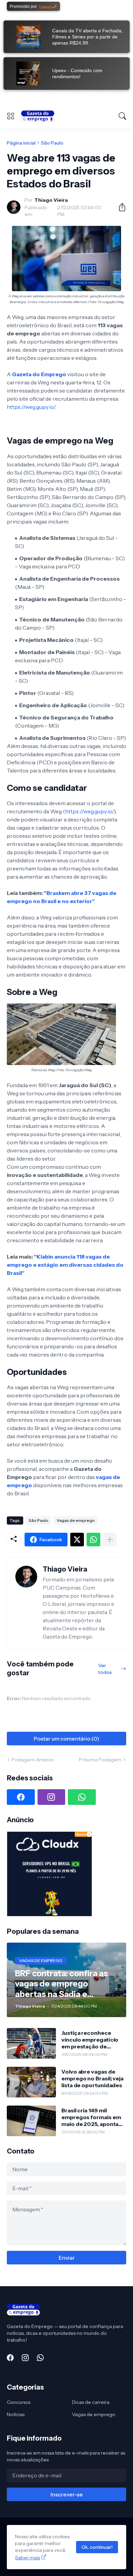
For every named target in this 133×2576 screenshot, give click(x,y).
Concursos (19, 2402)
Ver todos (105, 1669)
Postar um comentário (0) (66, 1739)
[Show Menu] (11, 116)
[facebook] (21, 1797)
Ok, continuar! (97, 2547)
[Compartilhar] (119, 207)
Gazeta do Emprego (39, 374)
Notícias (16, 2414)
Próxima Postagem (100, 1760)
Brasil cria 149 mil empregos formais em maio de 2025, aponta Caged (91, 2117)
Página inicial (21, 143)
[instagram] (51, 1797)
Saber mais (27, 2558)
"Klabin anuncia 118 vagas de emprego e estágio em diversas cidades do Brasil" (65, 1265)
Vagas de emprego (76, 1520)
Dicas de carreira (91, 2402)
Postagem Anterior (33, 1760)
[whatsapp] (82, 1797)
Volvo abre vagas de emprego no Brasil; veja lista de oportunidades (92, 2079)
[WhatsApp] (93, 1540)
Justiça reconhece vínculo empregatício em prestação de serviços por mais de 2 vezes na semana (91, 2040)
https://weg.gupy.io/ (31, 407)
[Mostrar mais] (110, 1540)
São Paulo (52, 143)
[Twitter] (77, 1540)
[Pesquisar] (122, 116)
